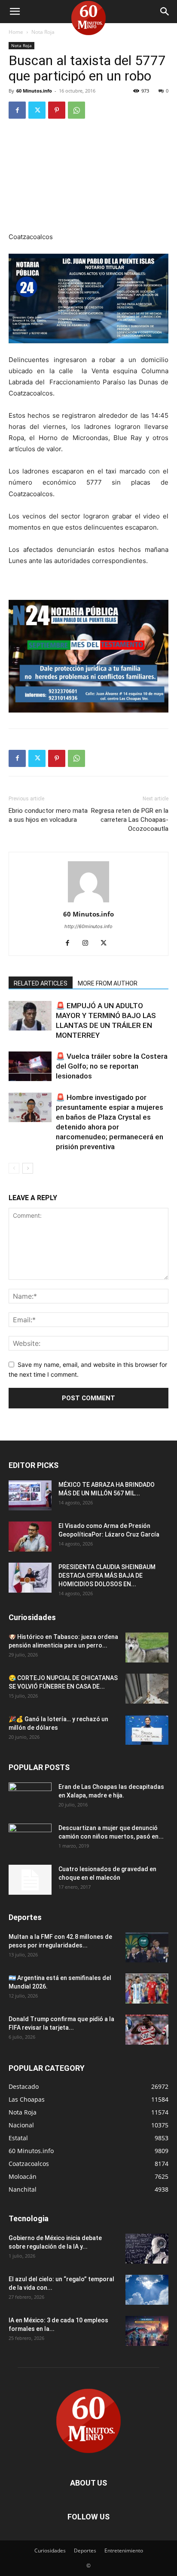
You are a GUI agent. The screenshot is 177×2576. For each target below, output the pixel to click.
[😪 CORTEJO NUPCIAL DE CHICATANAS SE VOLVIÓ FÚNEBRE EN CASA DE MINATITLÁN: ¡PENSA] (147, 1689)
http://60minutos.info (88, 926)
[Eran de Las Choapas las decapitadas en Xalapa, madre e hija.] (30, 1797)
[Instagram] (89, 944)
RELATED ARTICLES (41, 983)
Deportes (85, 2551)
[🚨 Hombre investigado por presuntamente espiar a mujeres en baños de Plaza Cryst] (30, 1107)
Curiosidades (50, 2551)
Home (16, 32)
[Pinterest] (57, 110)
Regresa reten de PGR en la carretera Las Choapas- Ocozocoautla (130, 820)
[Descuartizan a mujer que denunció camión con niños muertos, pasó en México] (30, 1839)
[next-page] (28, 1168)
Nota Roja (43, 32)
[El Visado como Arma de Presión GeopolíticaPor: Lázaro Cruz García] (30, 1537)
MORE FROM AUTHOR (108, 983)
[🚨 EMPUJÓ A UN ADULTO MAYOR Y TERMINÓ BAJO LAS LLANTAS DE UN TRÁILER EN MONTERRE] (30, 1016)
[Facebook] (17, 110)
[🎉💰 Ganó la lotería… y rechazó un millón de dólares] (147, 1730)
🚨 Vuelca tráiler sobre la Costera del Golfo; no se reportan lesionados (112, 1066)
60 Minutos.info (34, 91)
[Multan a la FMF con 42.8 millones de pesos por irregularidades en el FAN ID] (147, 1947)
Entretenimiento (124, 2551)
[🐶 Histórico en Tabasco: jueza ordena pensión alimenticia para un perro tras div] (147, 1647)
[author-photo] (88, 902)
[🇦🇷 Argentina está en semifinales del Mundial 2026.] (147, 1989)
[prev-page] (14, 1168)
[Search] (165, 12)
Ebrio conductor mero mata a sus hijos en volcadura (48, 815)
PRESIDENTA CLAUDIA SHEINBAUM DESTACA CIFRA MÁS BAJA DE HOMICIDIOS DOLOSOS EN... (107, 1576)
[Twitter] (37, 110)
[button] (15, 12)
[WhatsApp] (76, 110)
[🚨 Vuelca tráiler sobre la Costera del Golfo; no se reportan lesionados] (30, 1066)
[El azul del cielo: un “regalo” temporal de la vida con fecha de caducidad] (147, 2290)
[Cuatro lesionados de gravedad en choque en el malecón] (30, 1880)
